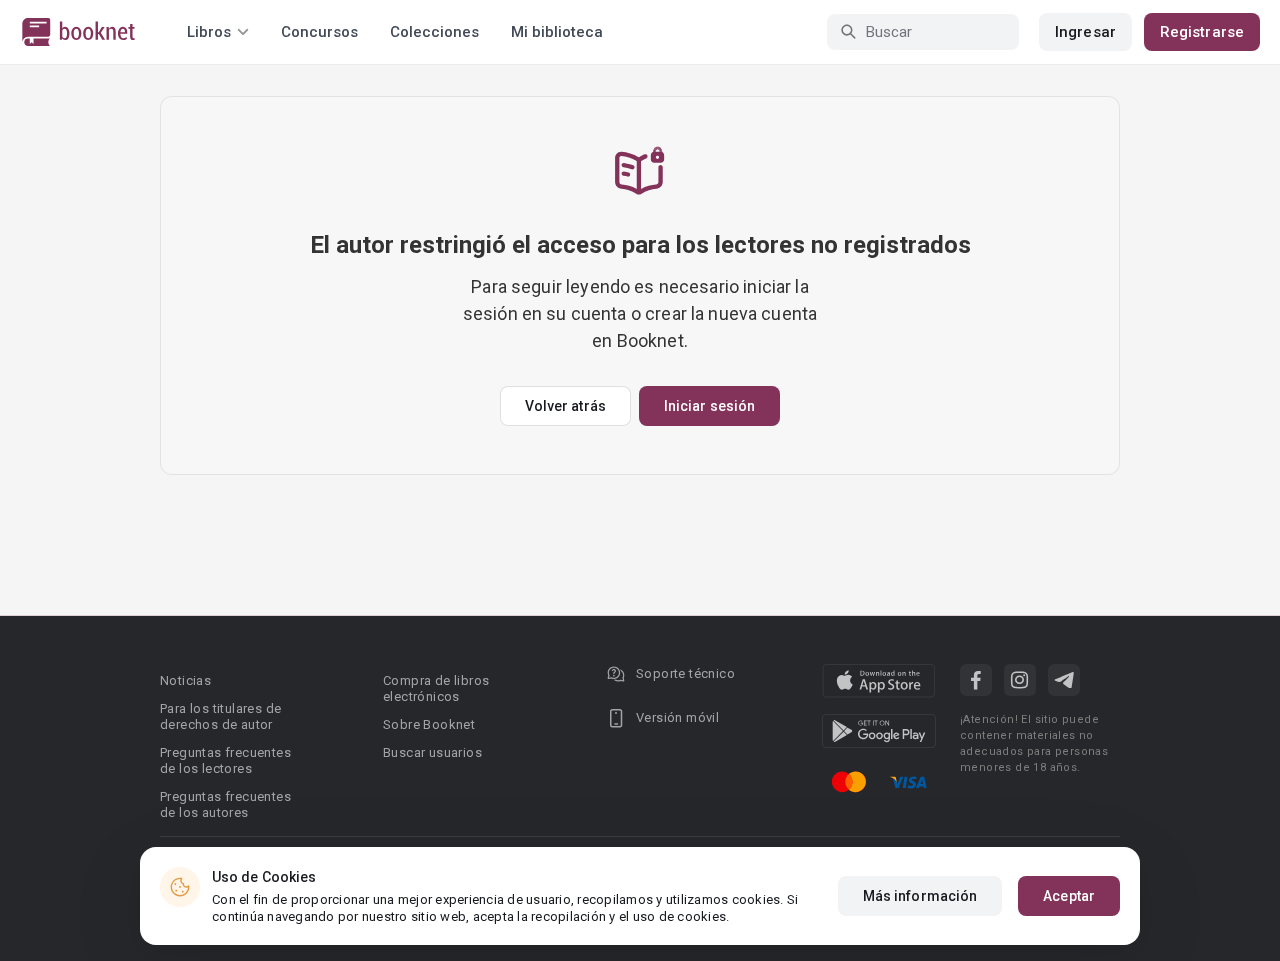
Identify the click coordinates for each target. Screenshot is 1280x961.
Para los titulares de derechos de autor (220, 716)
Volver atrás (565, 406)
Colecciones (434, 32)
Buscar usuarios (432, 752)
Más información (920, 896)
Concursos (319, 32)
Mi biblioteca (557, 32)
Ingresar (1085, 32)
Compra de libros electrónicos (436, 688)
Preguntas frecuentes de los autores (225, 804)
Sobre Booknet (429, 724)
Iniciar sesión (709, 406)
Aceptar (1069, 896)
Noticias (185, 680)
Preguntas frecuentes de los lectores (225, 760)
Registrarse (1202, 32)
